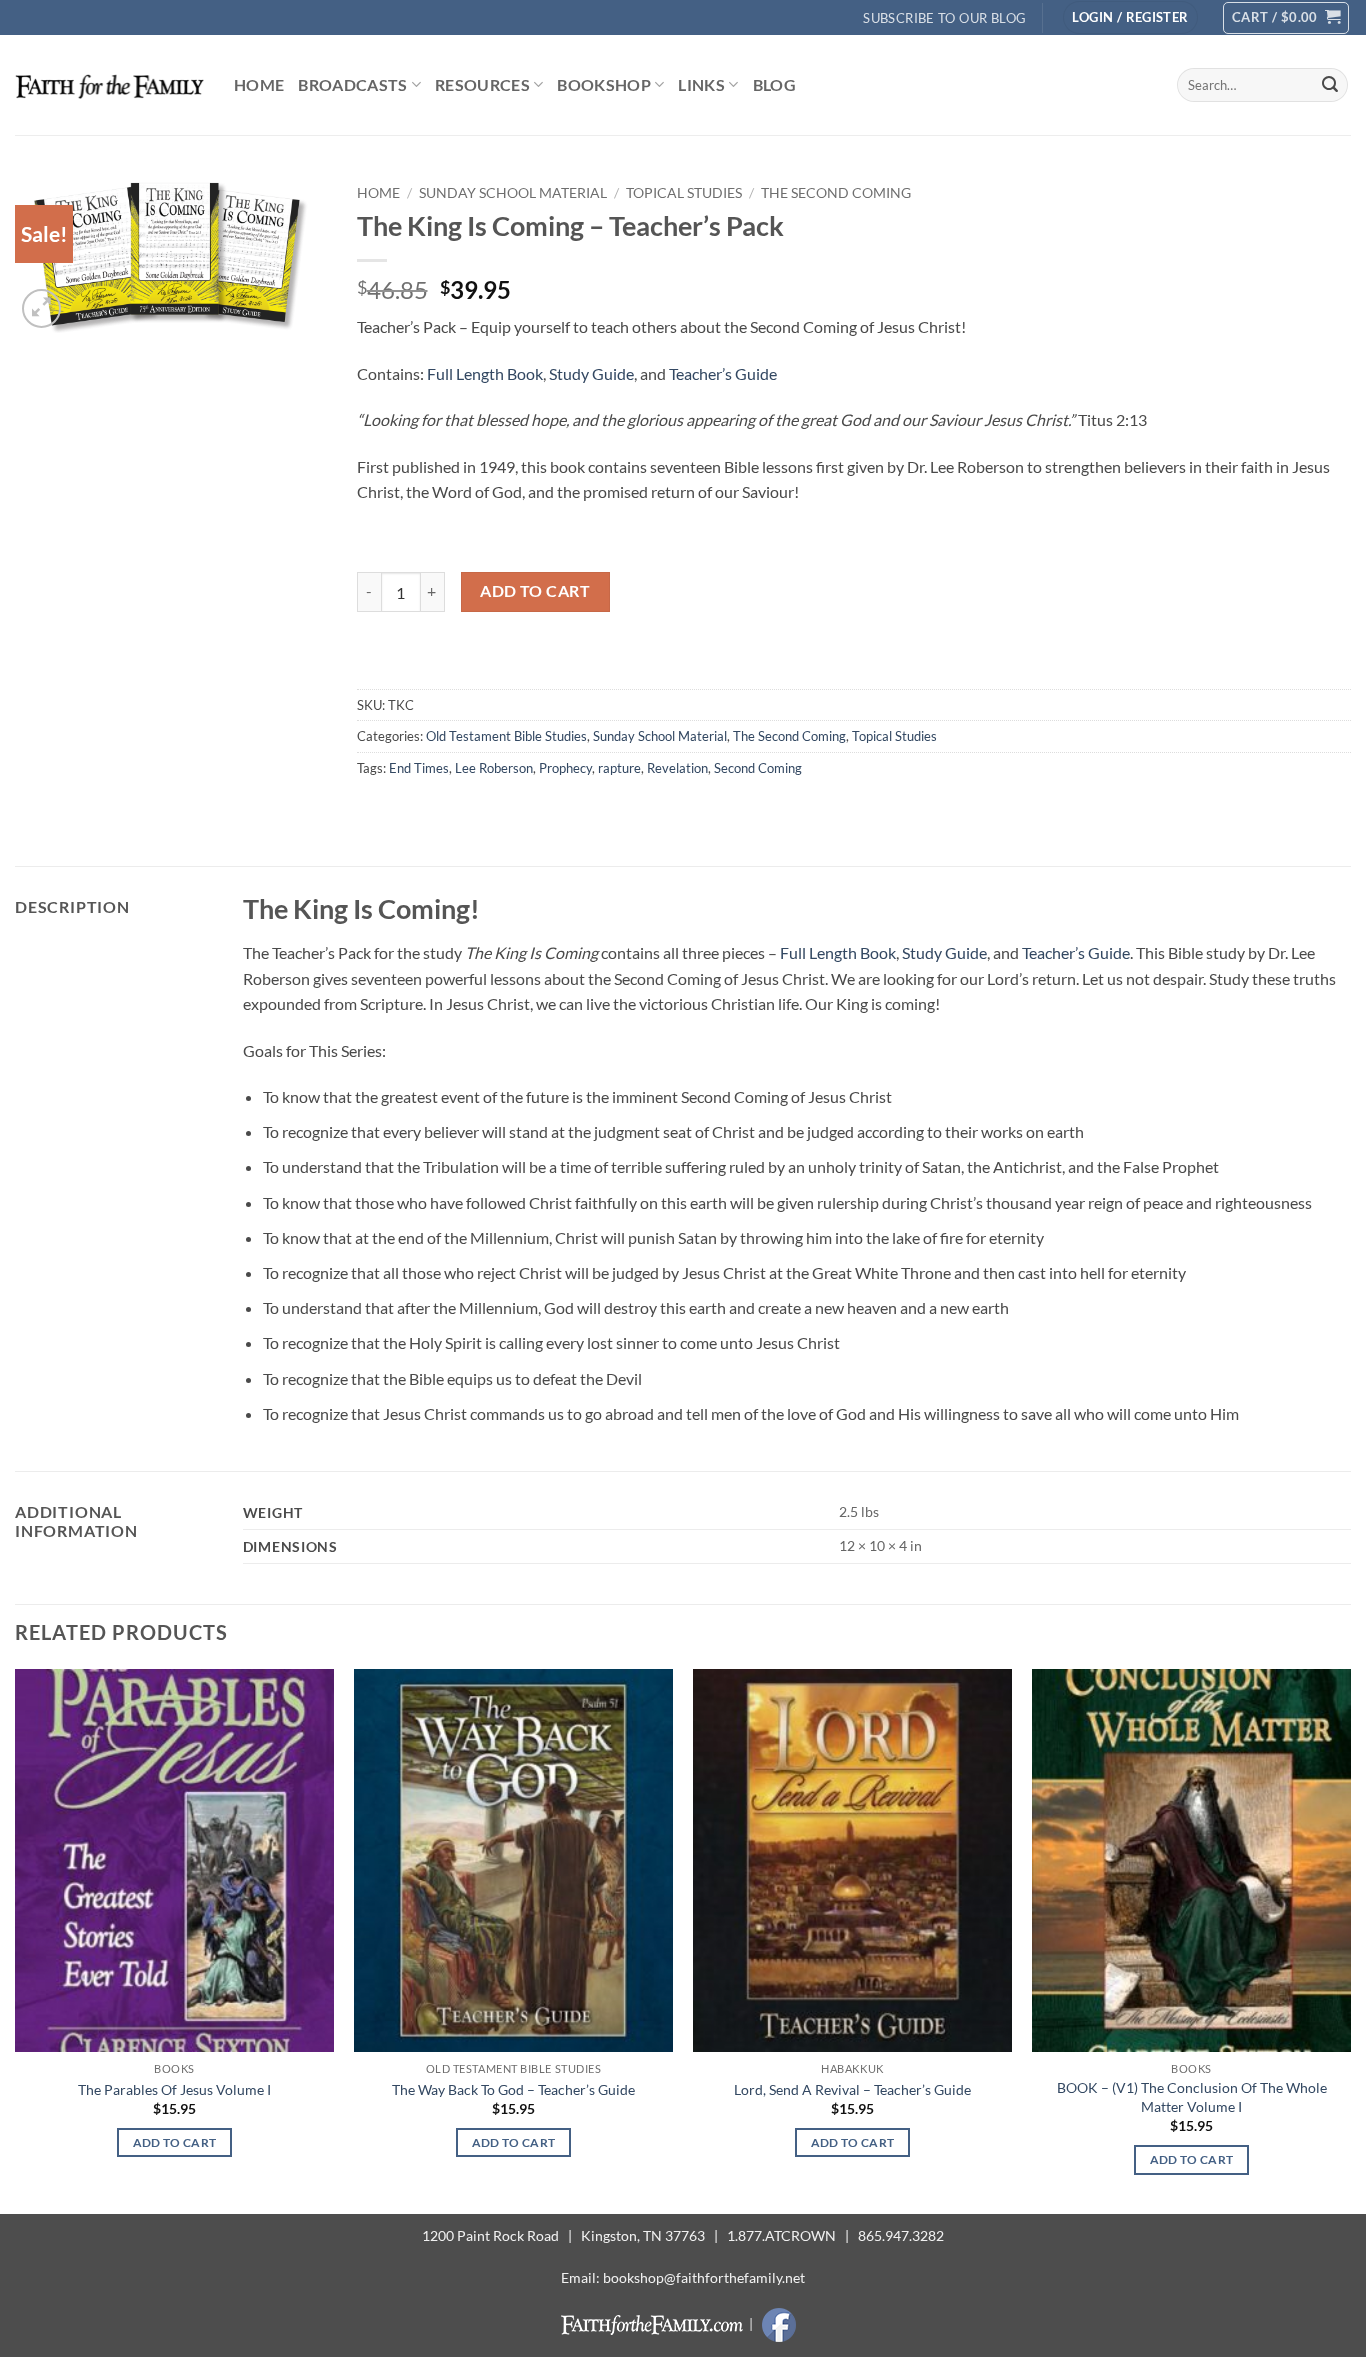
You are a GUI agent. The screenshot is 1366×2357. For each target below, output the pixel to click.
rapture (619, 768)
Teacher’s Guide (723, 373)
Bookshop (604, 84)
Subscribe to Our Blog (944, 18)
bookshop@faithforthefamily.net (704, 2277)
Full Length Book (485, 373)
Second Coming (758, 768)
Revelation (677, 768)
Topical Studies (684, 193)
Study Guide (591, 373)
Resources (482, 84)
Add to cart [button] (175, 2142)
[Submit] (1330, 85)
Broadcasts (352, 84)
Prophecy (565, 768)
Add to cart (535, 591)
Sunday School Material (513, 193)
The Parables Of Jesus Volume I (174, 2089)
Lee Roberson (494, 768)
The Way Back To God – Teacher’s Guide (513, 2089)
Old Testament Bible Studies (506, 736)
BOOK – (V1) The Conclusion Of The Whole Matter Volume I (1192, 2097)
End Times (419, 768)
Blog (774, 84)
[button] (1130, 17)
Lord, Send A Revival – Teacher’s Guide (852, 2089)
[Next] (1350, 1939)
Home (259, 84)
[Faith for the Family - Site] (109, 85)
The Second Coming (836, 193)
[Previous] (16, 1939)
